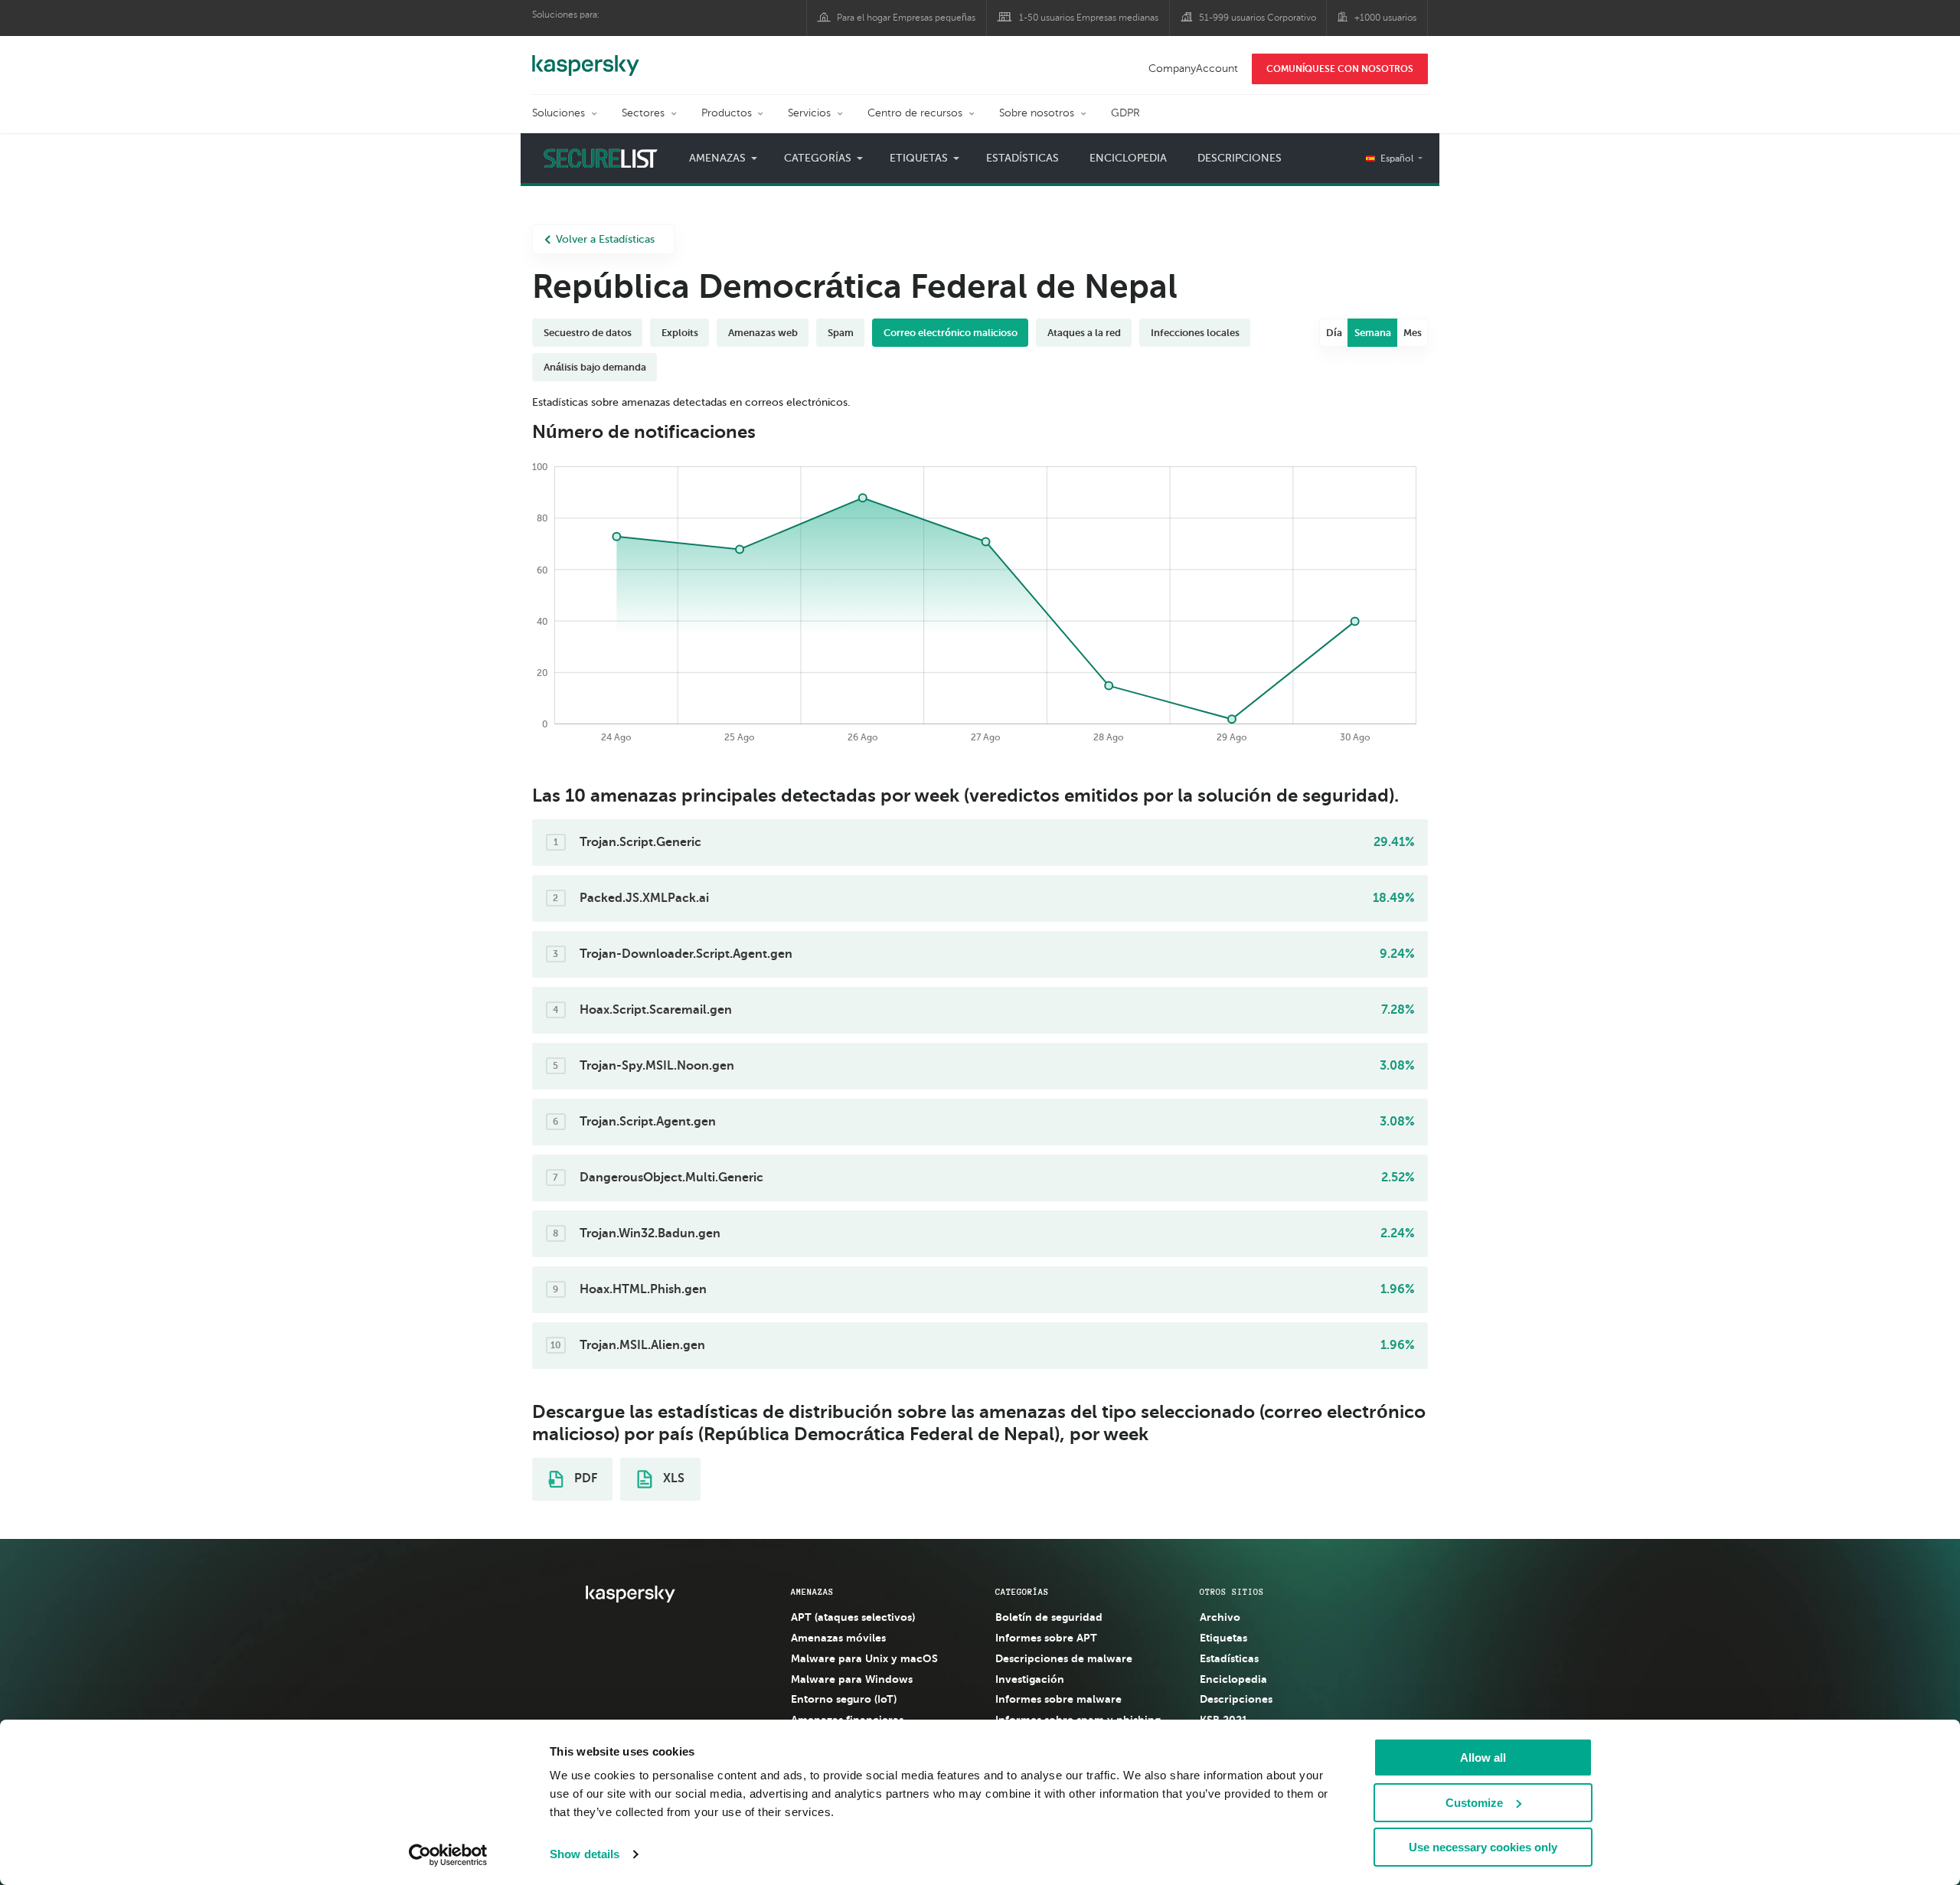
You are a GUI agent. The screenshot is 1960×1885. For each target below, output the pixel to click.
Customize (1474, 1803)
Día (1334, 333)
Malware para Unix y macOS (864, 1658)
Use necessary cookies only (1483, 1847)
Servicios (809, 113)
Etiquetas (1223, 1638)
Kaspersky (586, 57)
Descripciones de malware (1064, 1658)
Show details (585, 1854)
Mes (1413, 333)
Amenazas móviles (838, 1638)
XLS (672, 1478)
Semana (1373, 333)
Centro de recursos (915, 113)
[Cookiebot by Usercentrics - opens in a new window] (448, 1855)
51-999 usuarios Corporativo (1258, 18)
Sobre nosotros (1037, 113)
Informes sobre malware (1058, 1699)
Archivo (1220, 1617)
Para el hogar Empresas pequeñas (906, 18)
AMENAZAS (812, 1592)
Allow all (1483, 1758)
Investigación (1030, 1679)
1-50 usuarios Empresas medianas (1089, 18)
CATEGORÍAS (1022, 1592)
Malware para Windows (852, 1679)
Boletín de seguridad (1049, 1617)
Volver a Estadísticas (605, 239)
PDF (584, 1478)
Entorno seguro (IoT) (844, 1699)
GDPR (1125, 113)
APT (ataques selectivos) (853, 1617)
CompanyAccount (1193, 69)
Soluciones (559, 113)
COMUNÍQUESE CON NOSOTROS (1340, 69)
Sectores (643, 113)
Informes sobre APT (1046, 1638)
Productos (727, 113)
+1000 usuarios (1385, 18)
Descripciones (1240, 158)
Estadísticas (1022, 158)
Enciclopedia (1128, 158)
